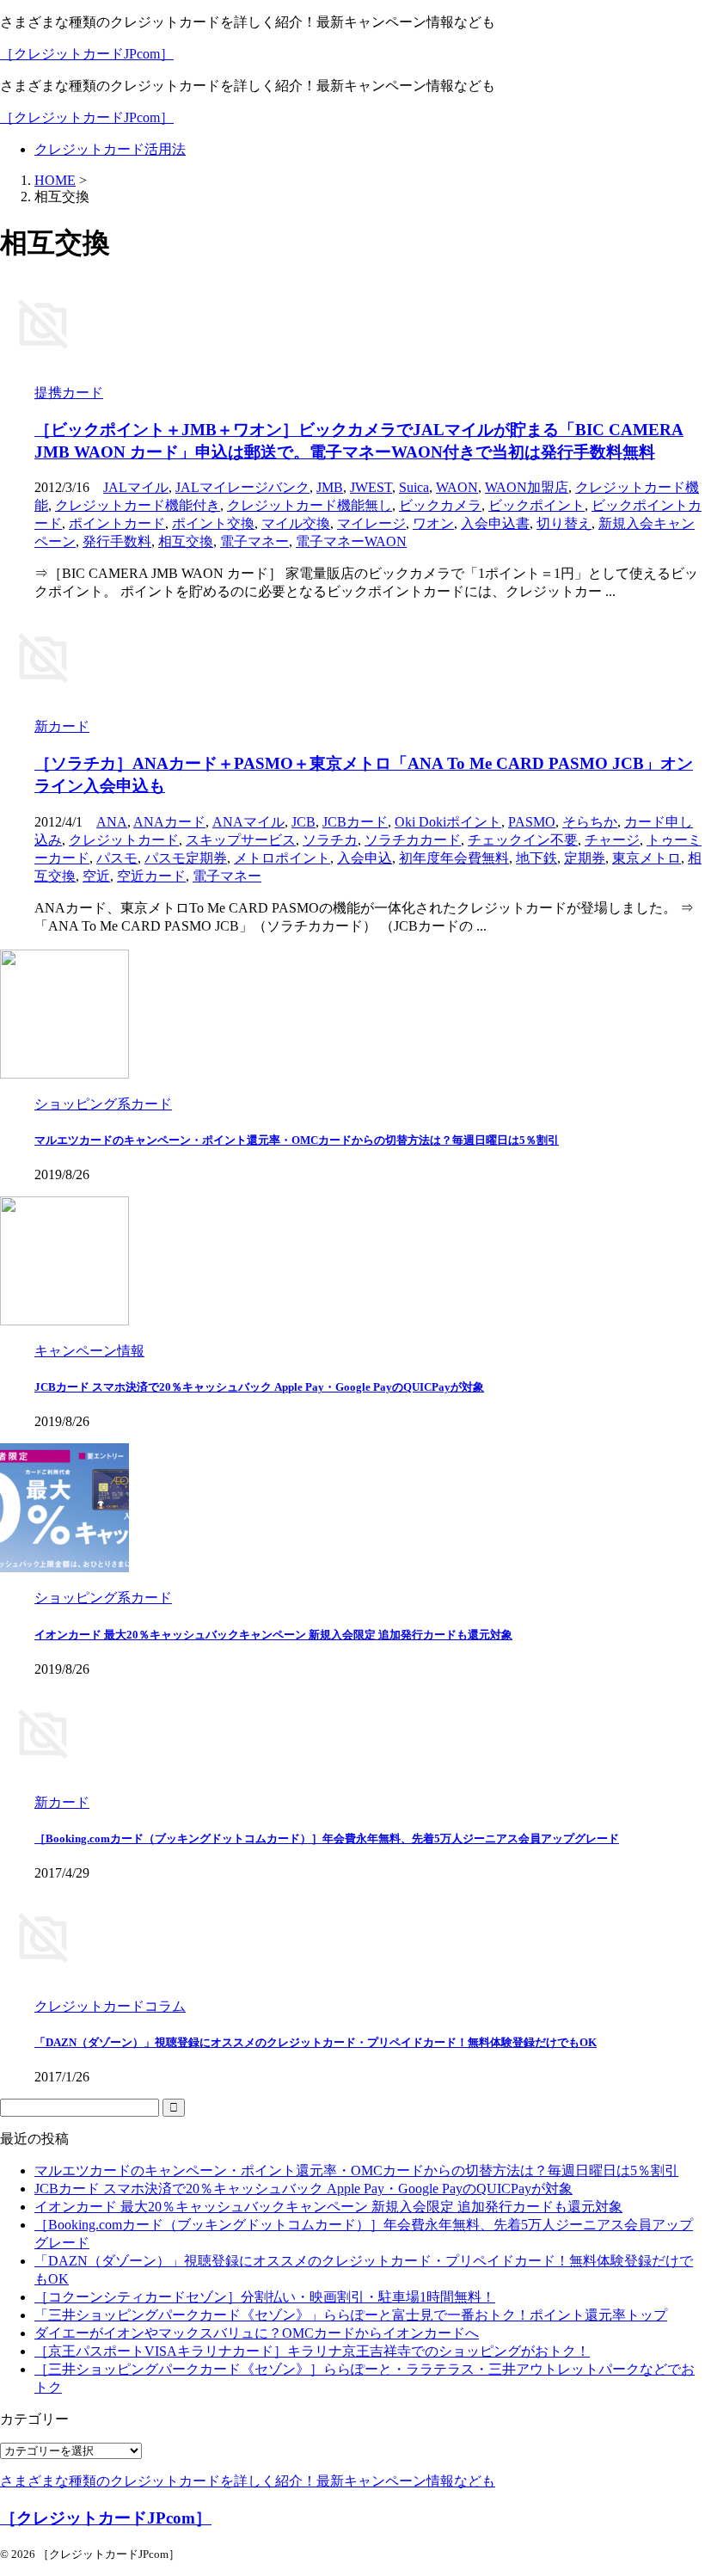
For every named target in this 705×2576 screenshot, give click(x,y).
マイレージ (371, 523)
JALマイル (136, 487)
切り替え (564, 523)
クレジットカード (124, 840)
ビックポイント (536, 505)
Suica (414, 487)
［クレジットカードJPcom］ (87, 54)
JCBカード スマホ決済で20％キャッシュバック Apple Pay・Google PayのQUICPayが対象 (259, 1387)
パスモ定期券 (186, 858)
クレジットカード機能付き (138, 505)
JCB (303, 822)
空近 (96, 876)
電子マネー (254, 541)
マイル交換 (296, 523)
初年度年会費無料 (454, 858)
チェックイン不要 (523, 840)
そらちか (590, 822)
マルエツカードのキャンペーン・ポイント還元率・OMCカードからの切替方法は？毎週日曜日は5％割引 (297, 1140)
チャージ (612, 840)
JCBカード (355, 822)
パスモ (117, 858)
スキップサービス (241, 840)
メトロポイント (282, 858)
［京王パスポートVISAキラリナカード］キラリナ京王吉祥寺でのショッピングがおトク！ (312, 2351)
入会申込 (365, 858)
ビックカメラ (440, 505)
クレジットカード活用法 (110, 149)
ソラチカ (330, 840)
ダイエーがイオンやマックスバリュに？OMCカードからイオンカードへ (257, 2333)
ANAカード (169, 822)
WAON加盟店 (527, 487)
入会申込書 (495, 523)
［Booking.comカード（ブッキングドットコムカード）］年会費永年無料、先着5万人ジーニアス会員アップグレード (327, 1838)
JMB (330, 487)
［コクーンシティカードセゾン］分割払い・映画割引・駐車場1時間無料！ (265, 2297)
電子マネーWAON (351, 541)
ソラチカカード (413, 840)
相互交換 (186, 541)
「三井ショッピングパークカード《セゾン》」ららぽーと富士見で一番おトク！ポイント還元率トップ (351, 2315)
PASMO (532, 822)
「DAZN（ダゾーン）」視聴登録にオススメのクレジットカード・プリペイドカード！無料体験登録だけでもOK (316, 2042)
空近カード (151, 876)
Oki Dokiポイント (448, 822)
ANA (112, 822)
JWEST (371, 487)
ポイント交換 (213, 523)
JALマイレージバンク (242, 487)
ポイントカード (117, 523)
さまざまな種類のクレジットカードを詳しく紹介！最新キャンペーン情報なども (248, 2481)
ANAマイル (248, 822)
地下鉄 (536, 858)
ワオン (433, 523)
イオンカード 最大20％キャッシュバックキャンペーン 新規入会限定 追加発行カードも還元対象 (273, 1635)
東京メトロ (647, 858)
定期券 (585, 858)
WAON (457, 487)
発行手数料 (117, 541)
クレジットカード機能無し (310, 505)
